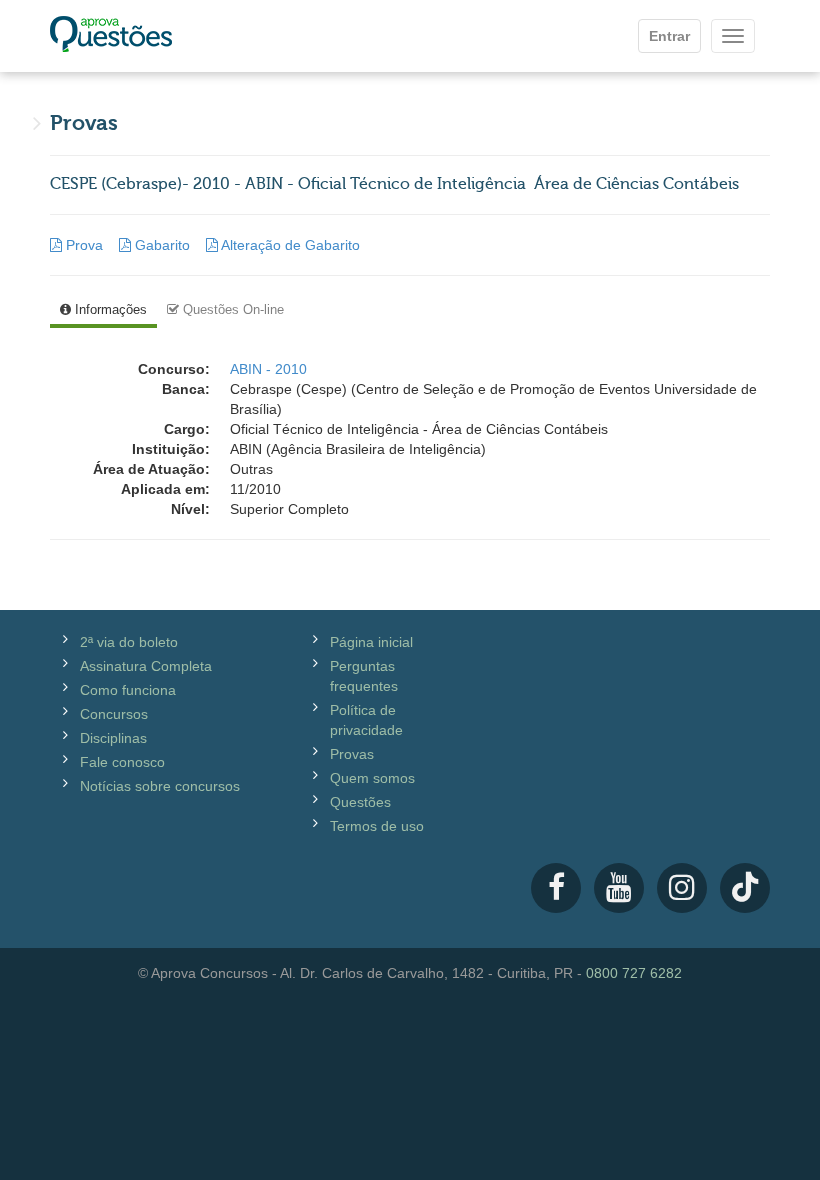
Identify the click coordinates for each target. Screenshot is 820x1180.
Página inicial (371, 642)
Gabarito (162, 245)
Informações (109, 309)
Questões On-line (231, 309)
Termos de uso (377, 826)
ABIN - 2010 (268, 369)
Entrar (669, 36)
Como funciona (128, 690)
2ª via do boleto (129, 642)
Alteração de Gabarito (289, 245)
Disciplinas (113, 738)
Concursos (114, 714)
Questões (360, 802)
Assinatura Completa (146, 666)
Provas (352, 754)
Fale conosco (122, 762)
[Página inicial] (111, 36)
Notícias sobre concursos (160, 786)
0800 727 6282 (634, 973)
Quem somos (372, 778)
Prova (84, 245)
